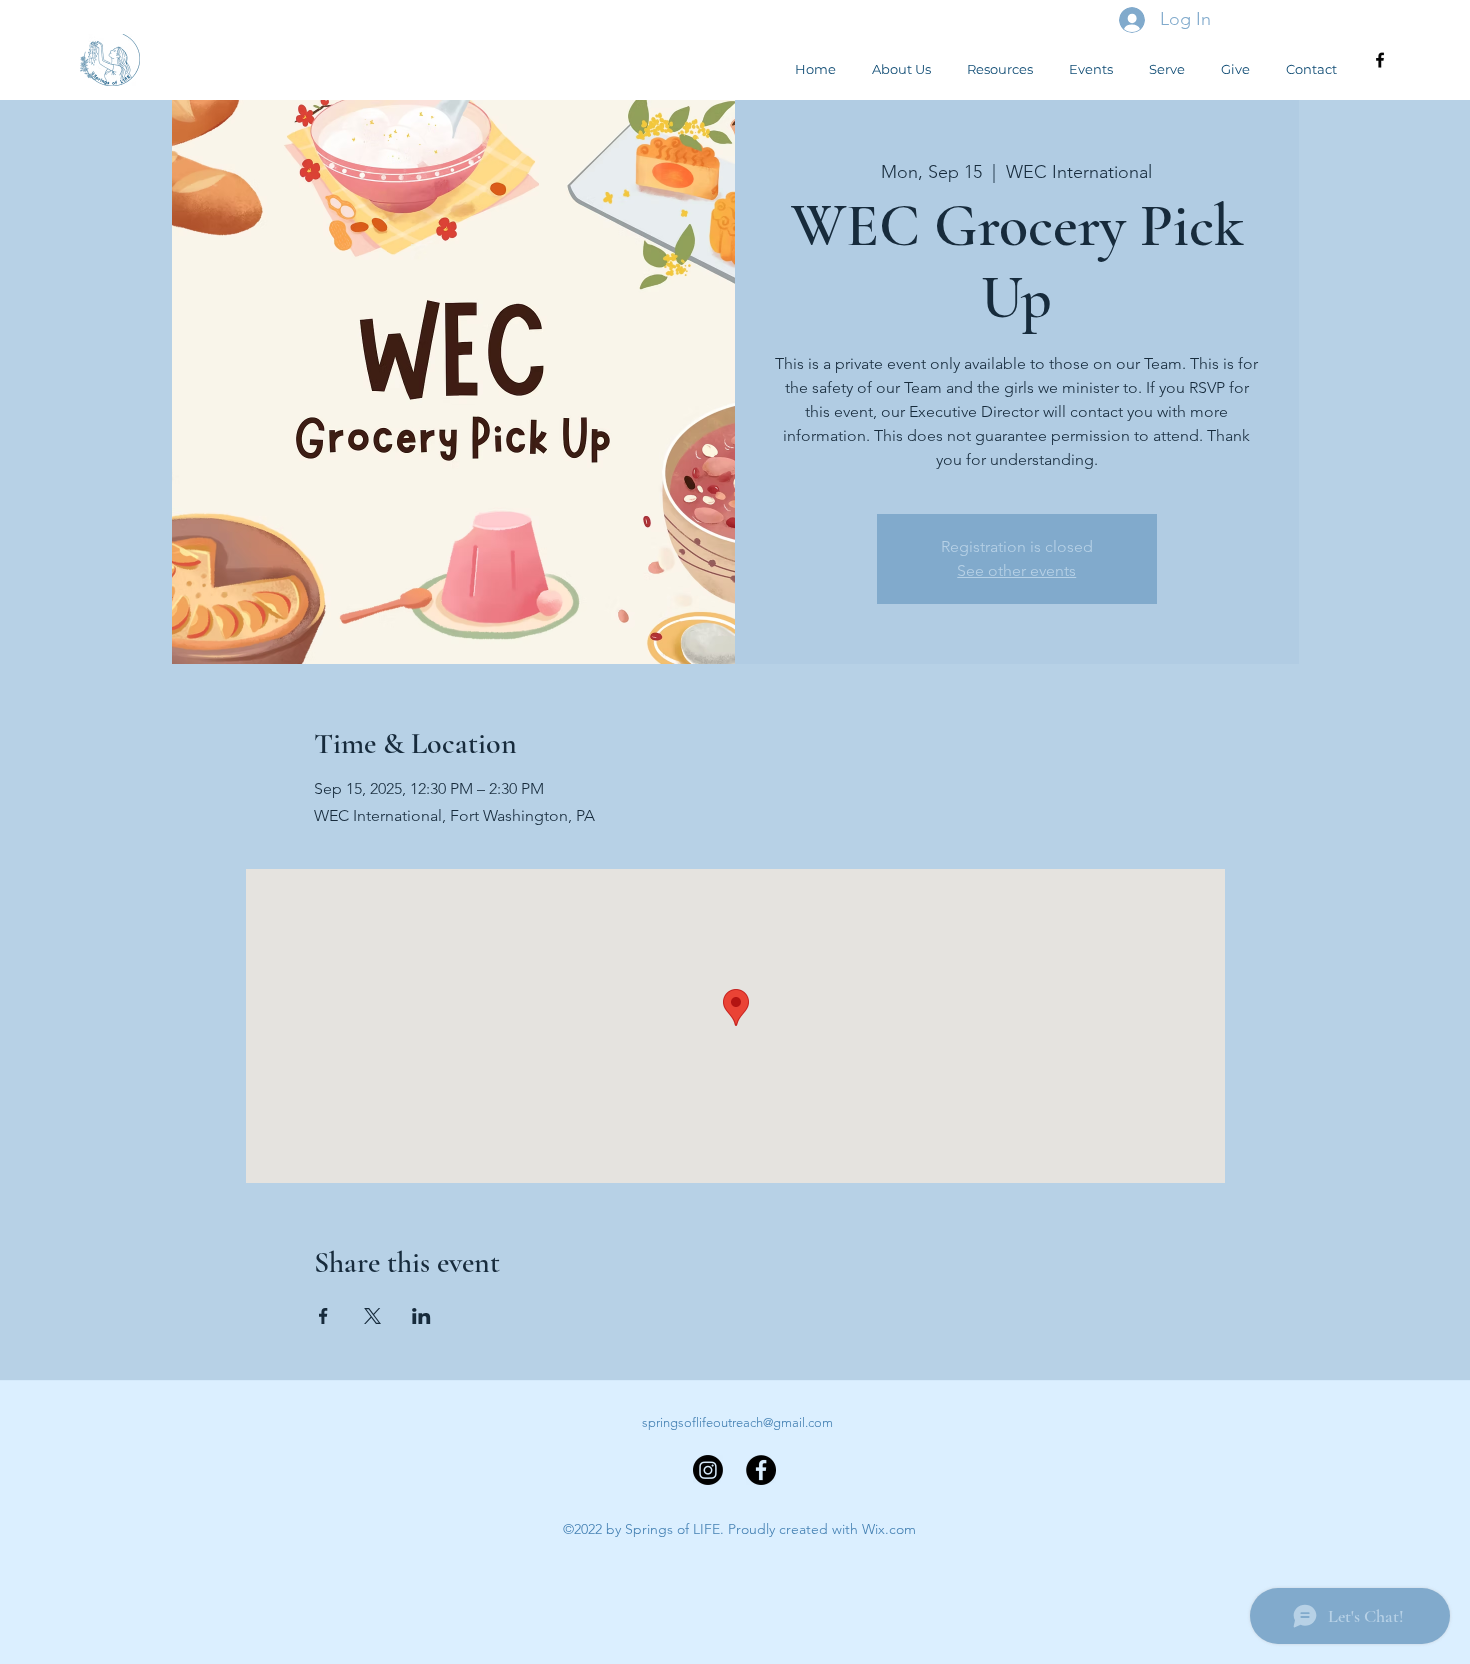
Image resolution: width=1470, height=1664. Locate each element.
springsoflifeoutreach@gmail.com (737, 1422)
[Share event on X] (372, 1316)
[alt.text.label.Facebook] (1380, 60)
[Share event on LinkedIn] (421, 1316)
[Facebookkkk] (761, 1470)
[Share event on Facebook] (323, 1316)
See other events (1016, 570)
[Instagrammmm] (708, 1470)
